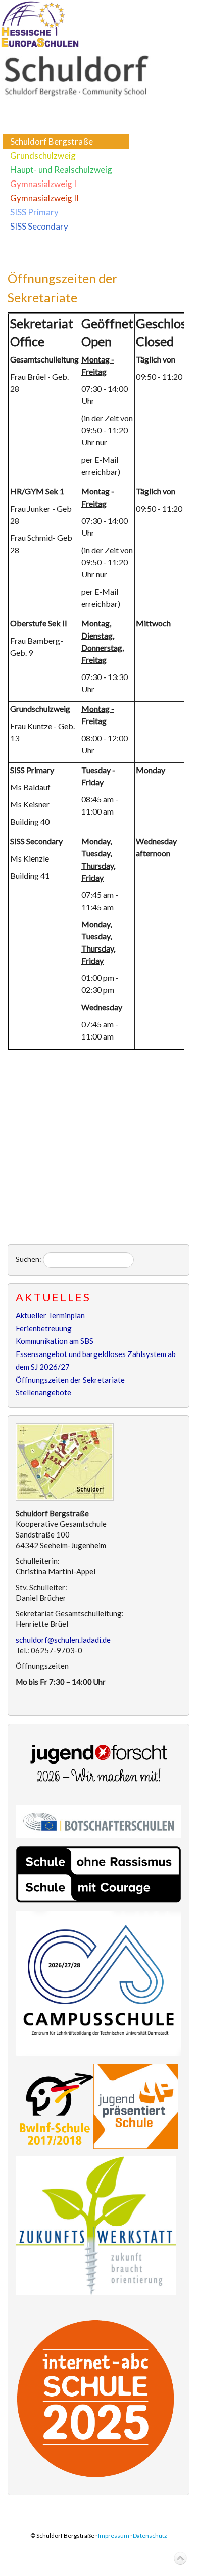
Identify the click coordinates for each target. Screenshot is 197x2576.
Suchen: (29, 1259)
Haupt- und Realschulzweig (61, 170)
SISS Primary (34, 212)
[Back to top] (180, 2559)
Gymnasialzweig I (43, 184)
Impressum (114, 2535)
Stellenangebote (43, 1392)
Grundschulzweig (43, 155)
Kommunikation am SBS (55, 1341)
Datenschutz (150, 2535)
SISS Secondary (39, 226)
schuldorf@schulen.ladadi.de (63, 1640)
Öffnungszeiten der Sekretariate (70, 1380)
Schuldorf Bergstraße (52, 141)
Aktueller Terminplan (50, 1315)
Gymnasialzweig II (44, 198)
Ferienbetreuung (44, 1328)
